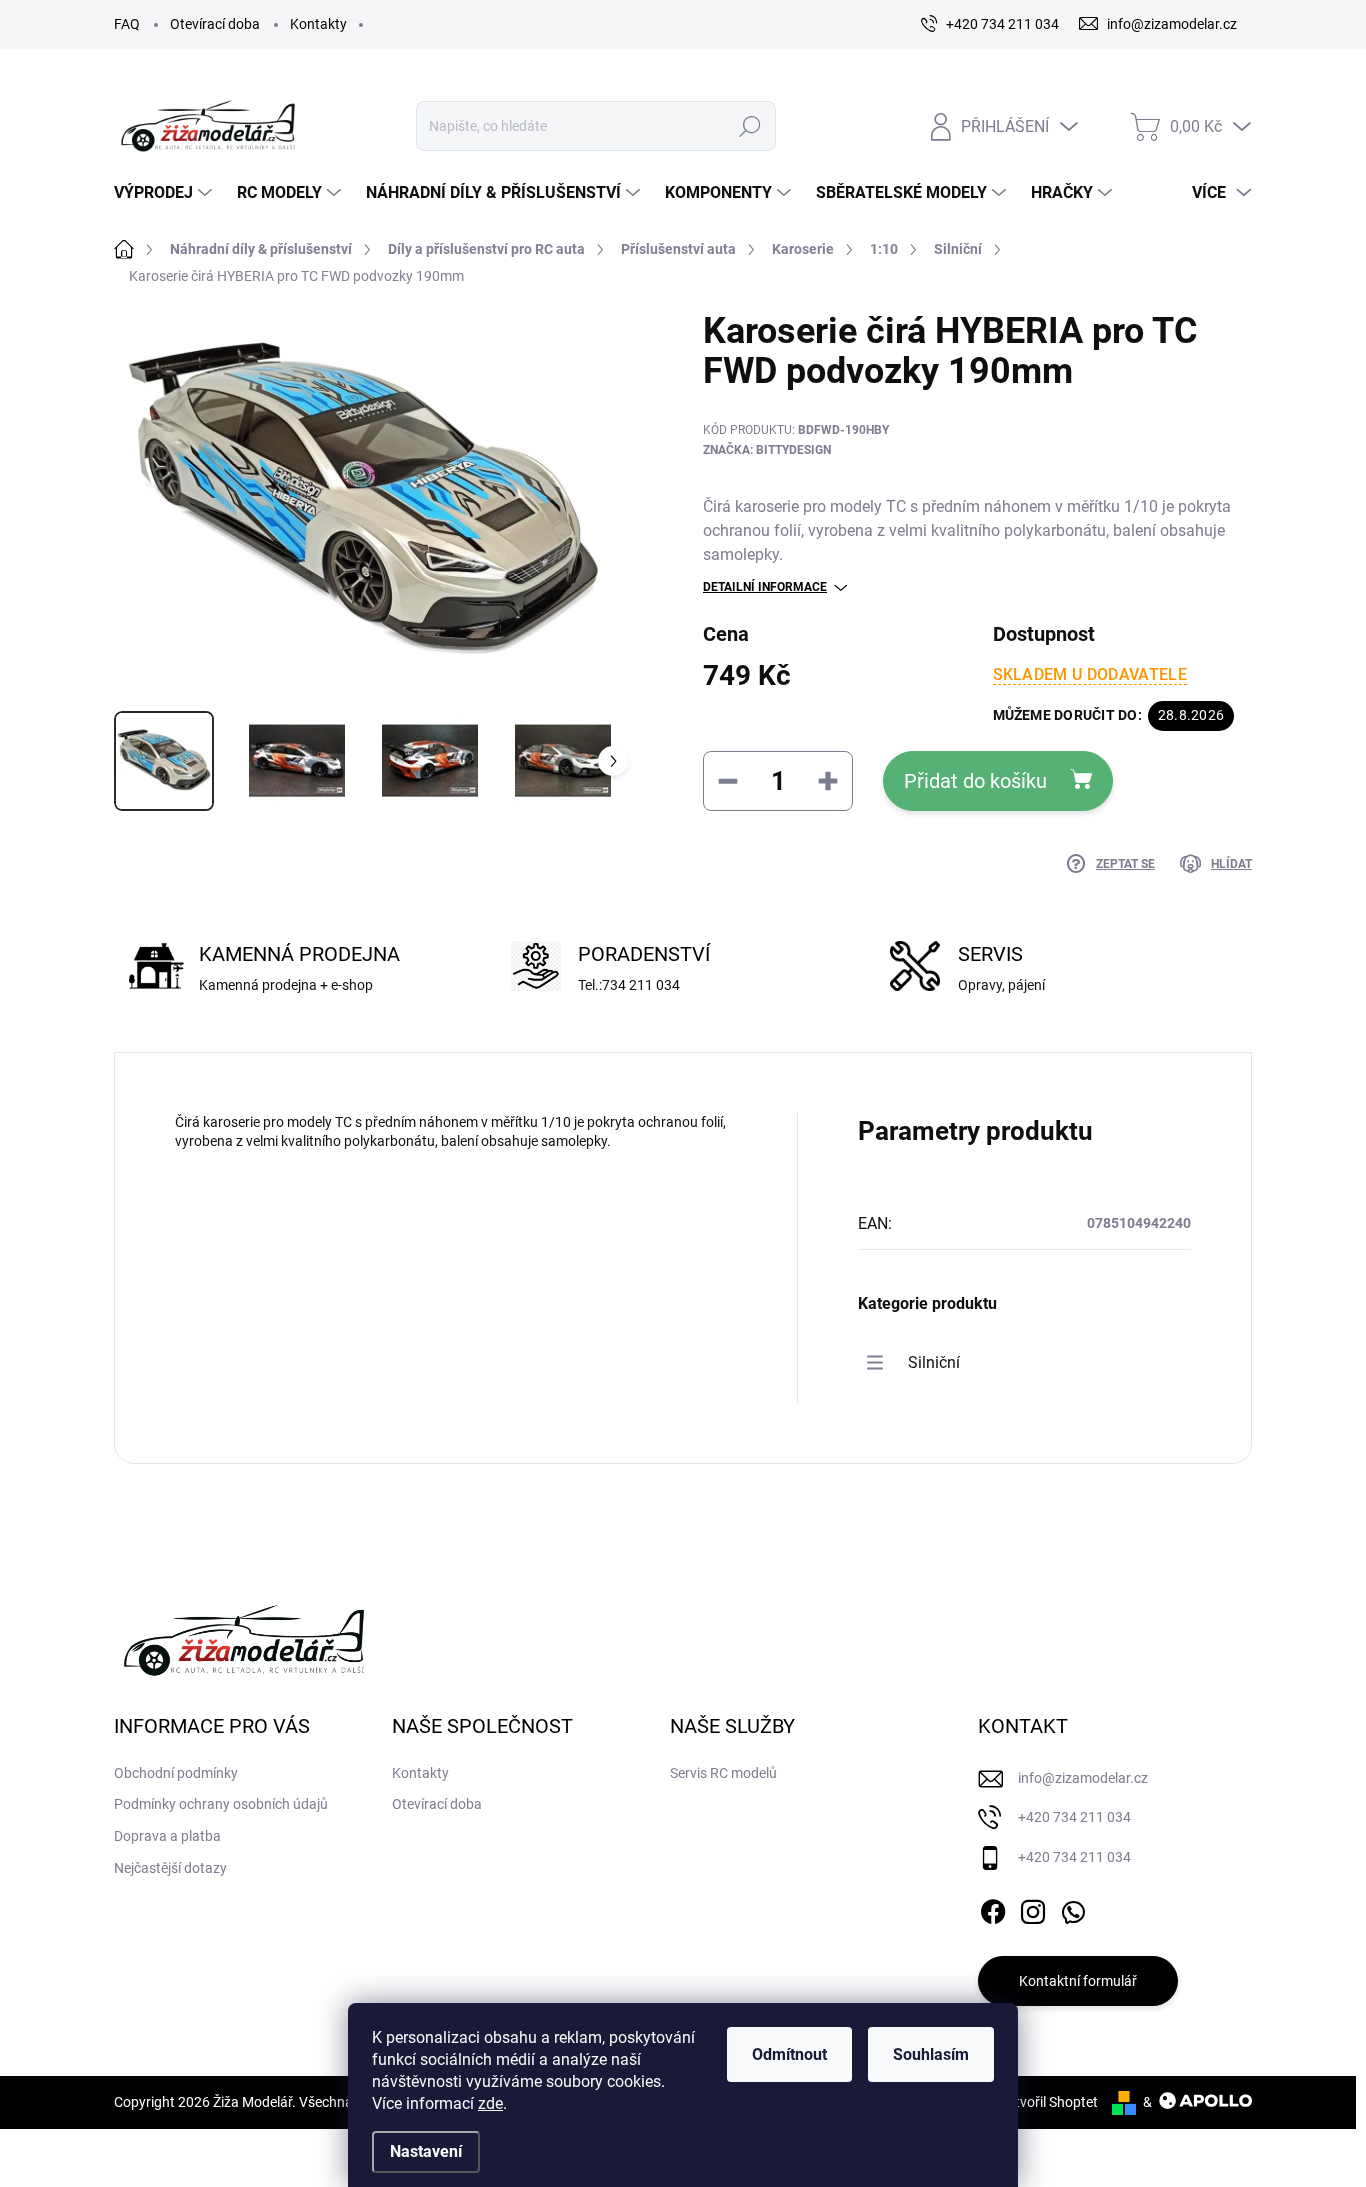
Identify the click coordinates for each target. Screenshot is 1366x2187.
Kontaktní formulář (1078, 1981)
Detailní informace (765, 587)
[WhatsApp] (1073, 1908)
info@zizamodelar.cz (1083, 1778)
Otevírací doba (215, 24)
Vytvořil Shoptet (1048, 2102)
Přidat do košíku (975, 781)
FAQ (127, 24)
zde (490, 2103)
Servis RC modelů (723, 1773)
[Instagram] (1033, 1908)
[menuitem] (165, 193)
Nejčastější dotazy (170, 1868)
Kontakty (318, 24)
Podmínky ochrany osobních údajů (221, 1804)
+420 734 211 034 (1074, 1817)
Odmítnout (789, 2054)
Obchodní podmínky (176, 1773)
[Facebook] (993, 1908)
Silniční (934, 1362)
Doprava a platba (167, 1836)
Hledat (749, 126)
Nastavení (426, 2151)
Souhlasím (931, 2054)
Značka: (767, 450)
